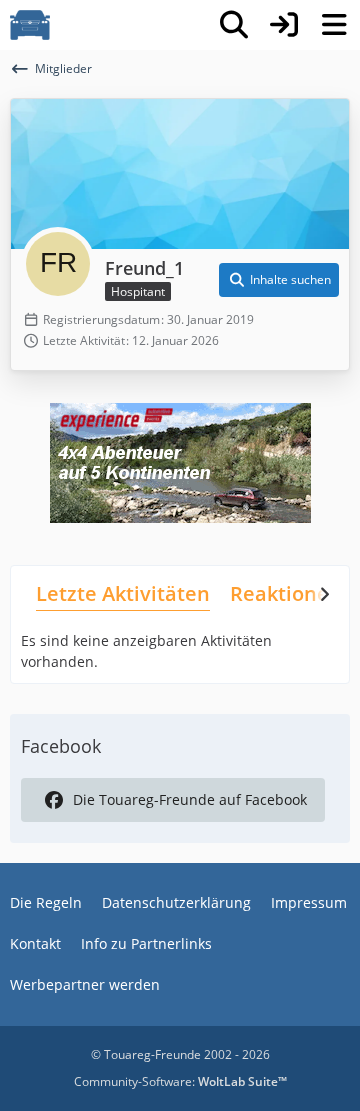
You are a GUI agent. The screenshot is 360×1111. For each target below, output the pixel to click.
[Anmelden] (284, 25)
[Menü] (334, 25)
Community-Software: (180, 1081)
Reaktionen (286, 593)
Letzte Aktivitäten (123, 593)
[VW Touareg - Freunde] (30, 25)
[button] (279, 280)
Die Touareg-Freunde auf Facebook (190, 799)
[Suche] (234, 25)
